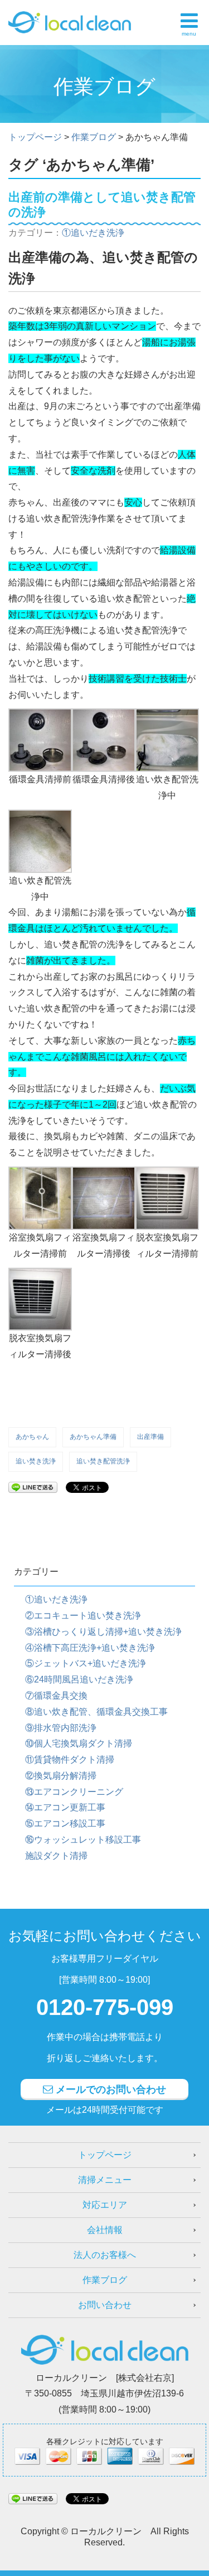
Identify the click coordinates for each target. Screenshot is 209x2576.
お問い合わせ (105, 2305)
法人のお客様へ (105, 2255)
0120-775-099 (105, 2007)
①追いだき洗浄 (93, 233)
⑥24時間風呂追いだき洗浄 (79, 1679)
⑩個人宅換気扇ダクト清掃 (79, 1743)
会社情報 (105, 2230)
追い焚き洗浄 (36, 1461)
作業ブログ (105, 2280)
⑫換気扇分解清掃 (61, 1776)
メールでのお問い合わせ (110, 2089)
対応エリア (105, 2205)
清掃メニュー (105, 2180)
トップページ (105, 2155)
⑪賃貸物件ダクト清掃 (70, 1759)
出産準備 (150, 1437)
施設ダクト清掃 (56, 1856)
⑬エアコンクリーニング (74, 1792)
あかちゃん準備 (93, 1437)
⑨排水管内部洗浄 (61, 1728)
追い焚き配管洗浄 (103, 1461)
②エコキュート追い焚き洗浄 (83, 1615)
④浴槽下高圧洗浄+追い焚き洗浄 (90, 1648)
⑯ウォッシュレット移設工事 (83, 1840)
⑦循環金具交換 (56, 1696)
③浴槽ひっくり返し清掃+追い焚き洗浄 (103, 1632)
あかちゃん (32, 1437)
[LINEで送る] (33, 1486)
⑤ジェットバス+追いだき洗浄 (86, 1663)
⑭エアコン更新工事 (65, 1807)
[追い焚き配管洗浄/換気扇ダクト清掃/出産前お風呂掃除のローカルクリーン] (70, 20)
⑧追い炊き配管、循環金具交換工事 (96, 1712)
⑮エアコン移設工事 (65, 1823)
